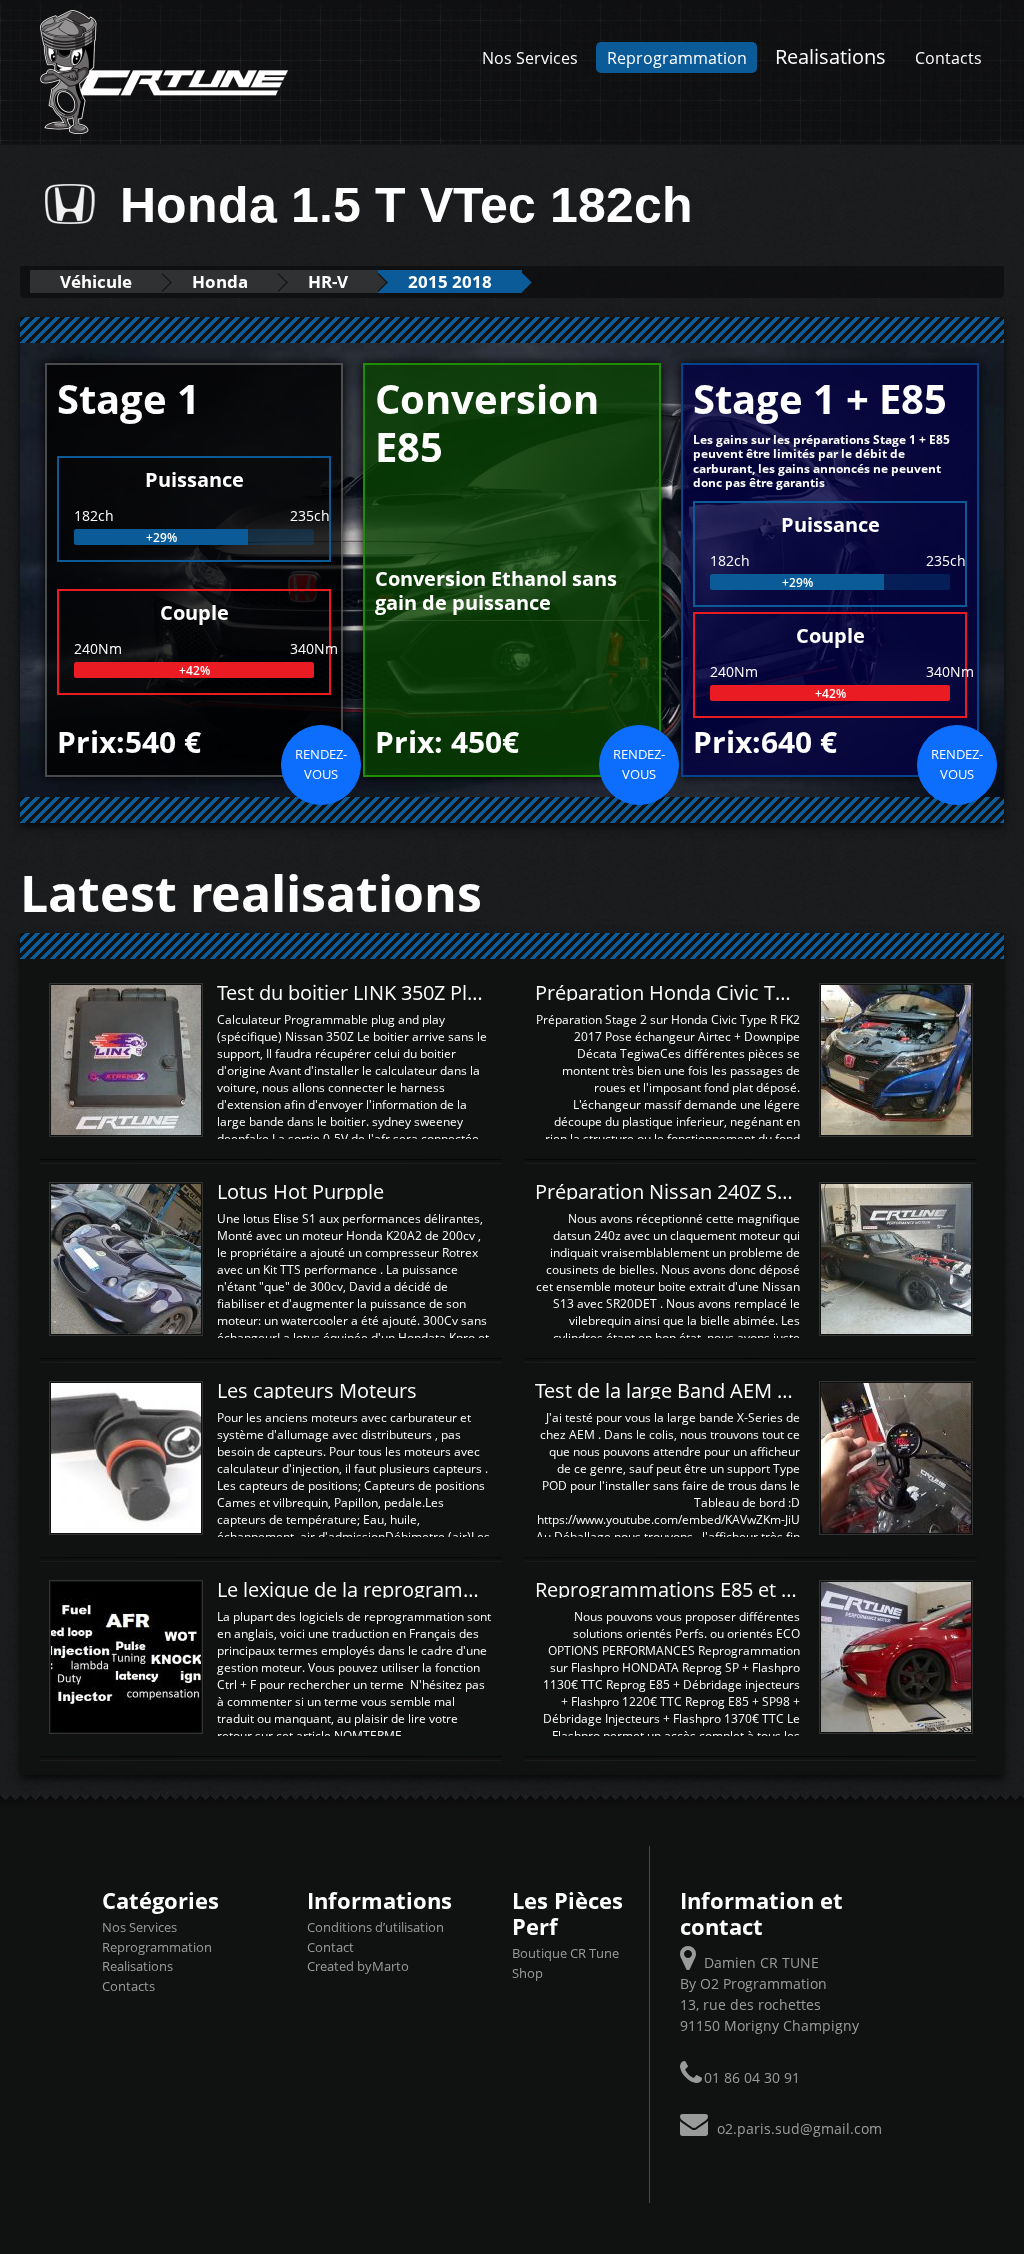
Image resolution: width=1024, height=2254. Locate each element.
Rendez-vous (321, 764)
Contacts (948, 57)
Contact (330, 1947)
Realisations (830, 56)
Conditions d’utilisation (375, 1927)
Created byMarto (358, 1966)
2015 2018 (450, 281)
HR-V (328, 281)
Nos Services (530, 57)
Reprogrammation (677, 57)
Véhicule (96, 281)
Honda (220, 281)
